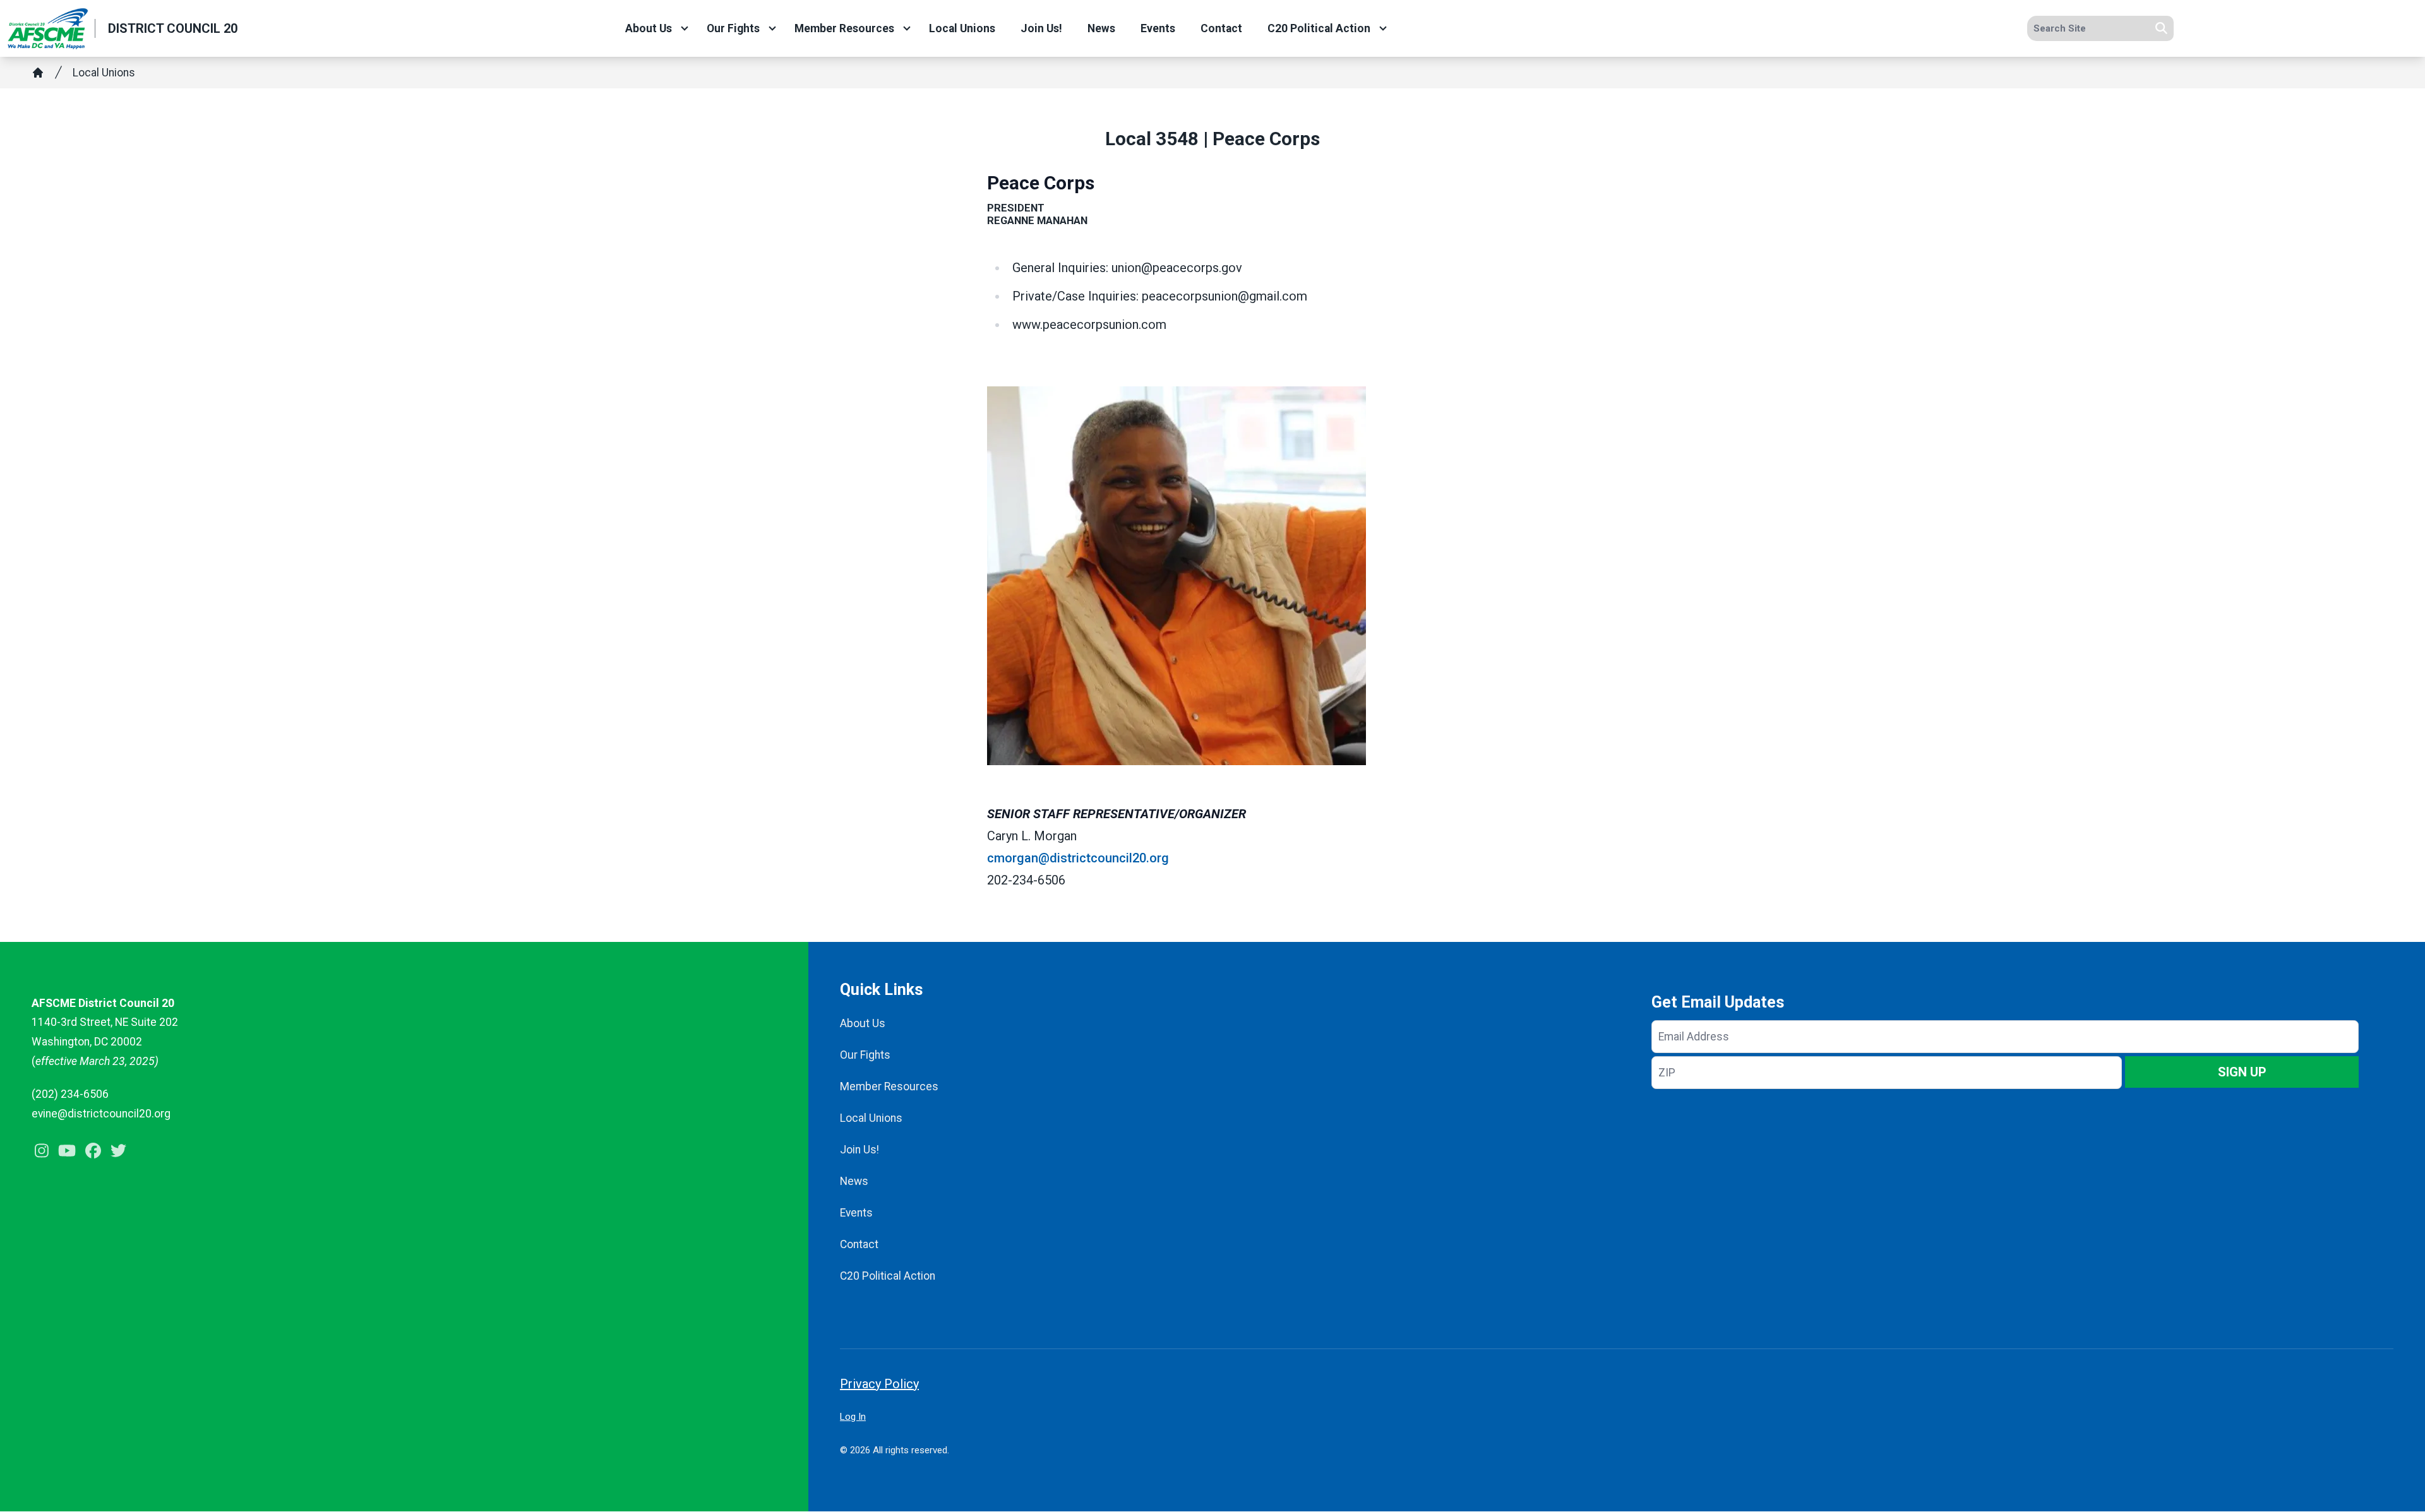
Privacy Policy (879, 1384)
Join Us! (1041, 28)
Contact (1221, 28)
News (1101, 28)
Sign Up (2242, 1072)
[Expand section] (685, 28)
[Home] (38, 73)
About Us (649, 28)
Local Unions (962, 28)
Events (1158, 28)
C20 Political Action (1319, 28)
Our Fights (733, 28)
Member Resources (844, 28)
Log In (853, 1417)
